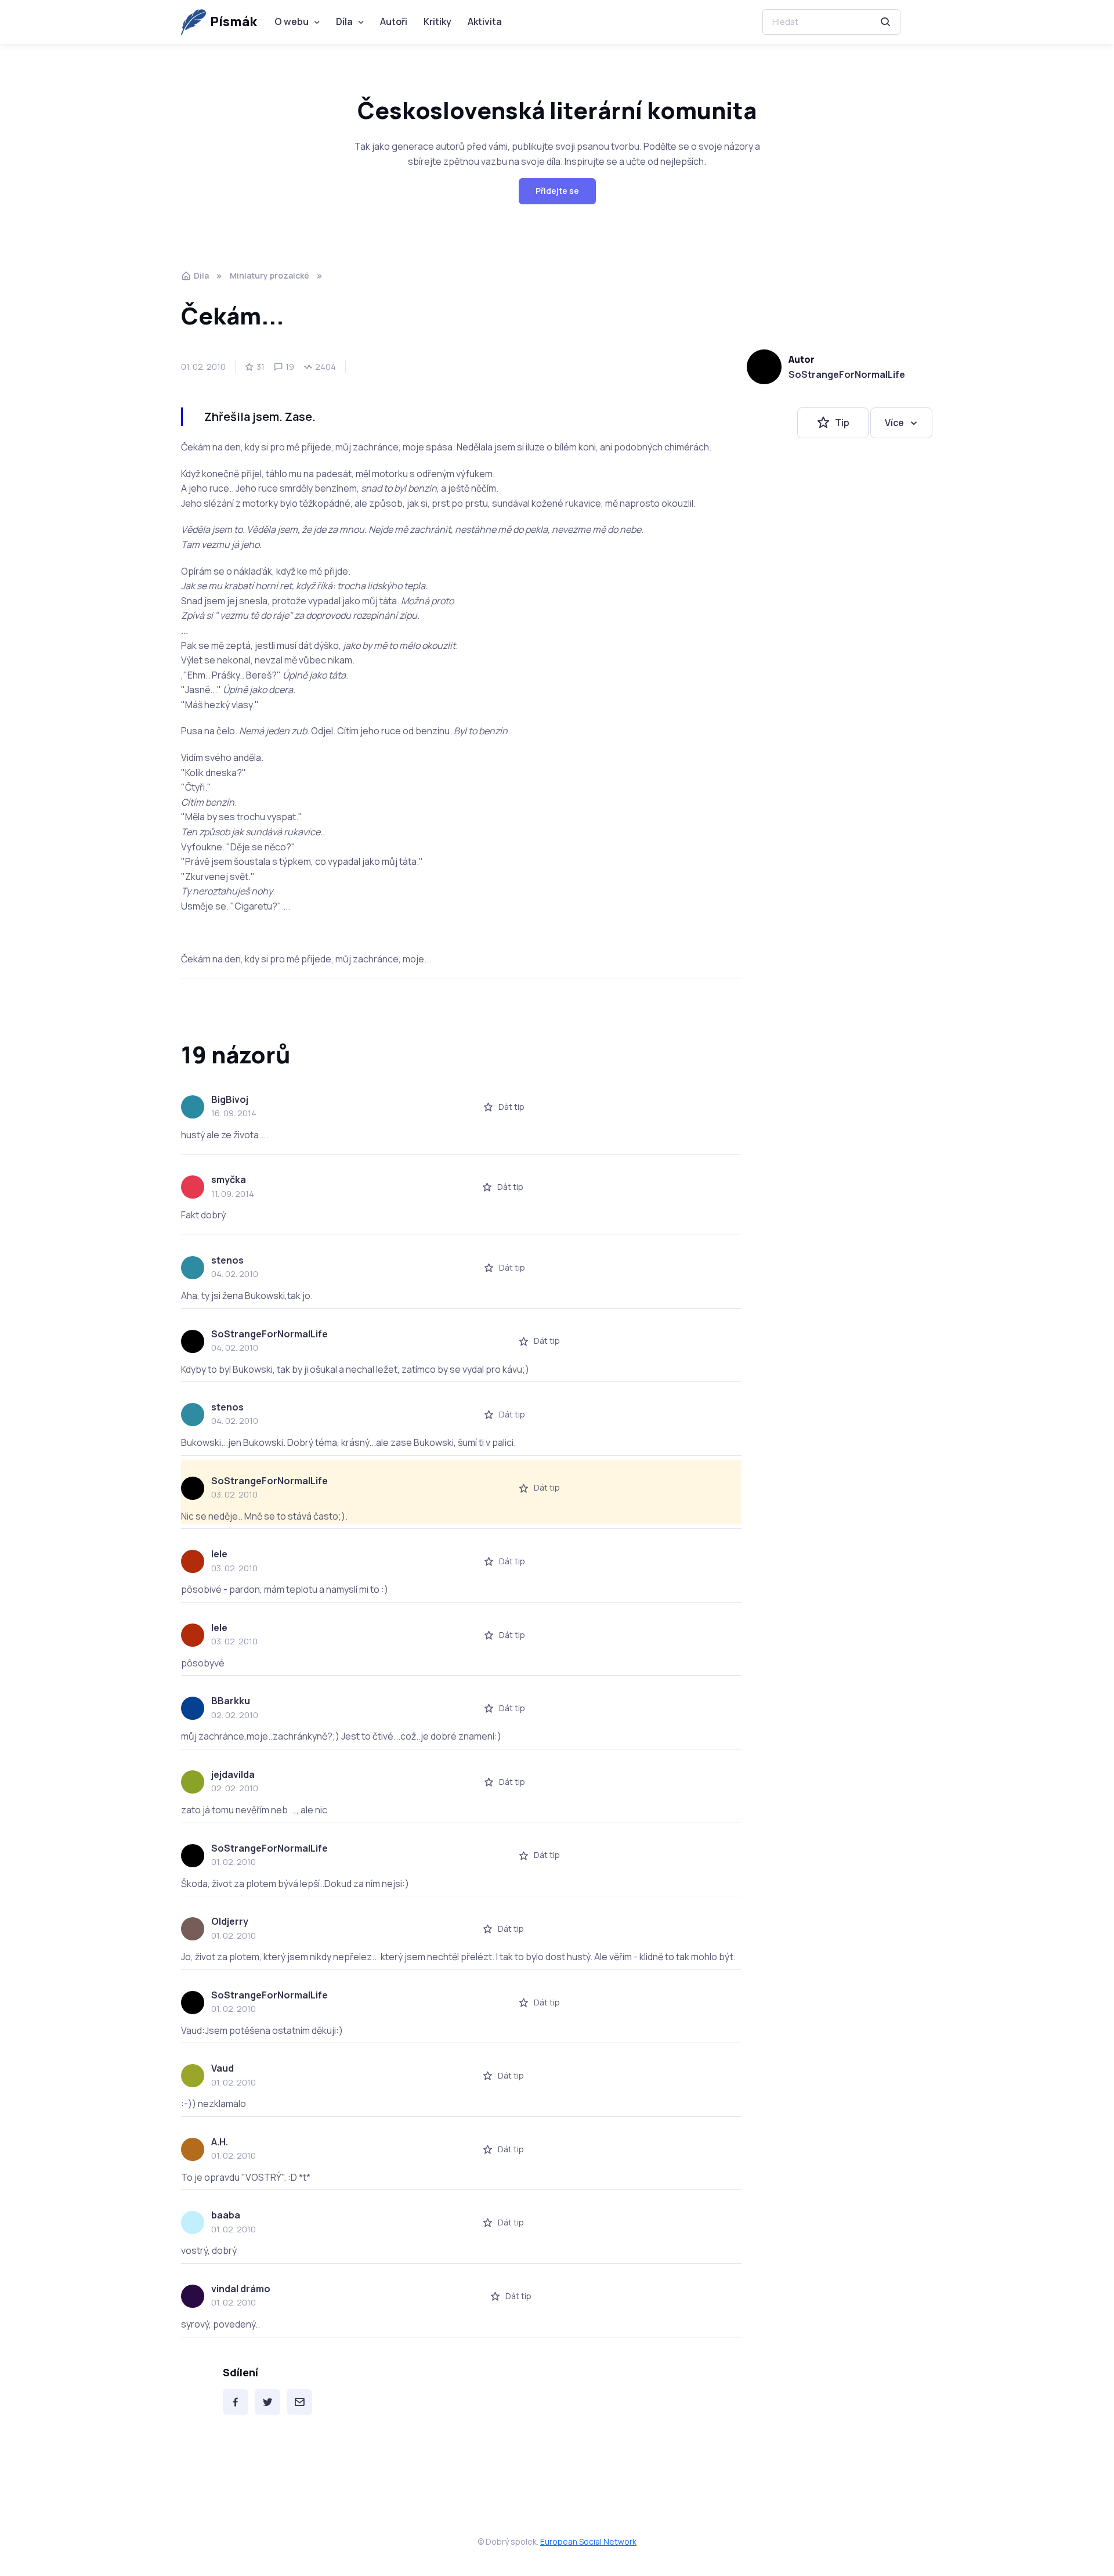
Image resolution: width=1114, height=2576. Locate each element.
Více (894, 423)
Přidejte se (557, 191)
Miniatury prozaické (270, 275)
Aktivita (485, 21)
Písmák (234, 21)
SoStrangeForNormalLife (847, 374)
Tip (842, 423)
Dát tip (511, 1107)
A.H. (220, 2142)
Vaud (223, 2068)
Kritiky (437, 21)
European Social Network (588, 2541)
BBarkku (231, 1701)
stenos (227, 1260)
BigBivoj (230, 1099)
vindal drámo (241, 2289)
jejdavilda (233, 1774)
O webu (292, 21)
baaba (226, 2215)
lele (219, 1554)
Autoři (394, 21)
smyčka (229, 1179)
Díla (344, 21)
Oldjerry (230, 1921)
